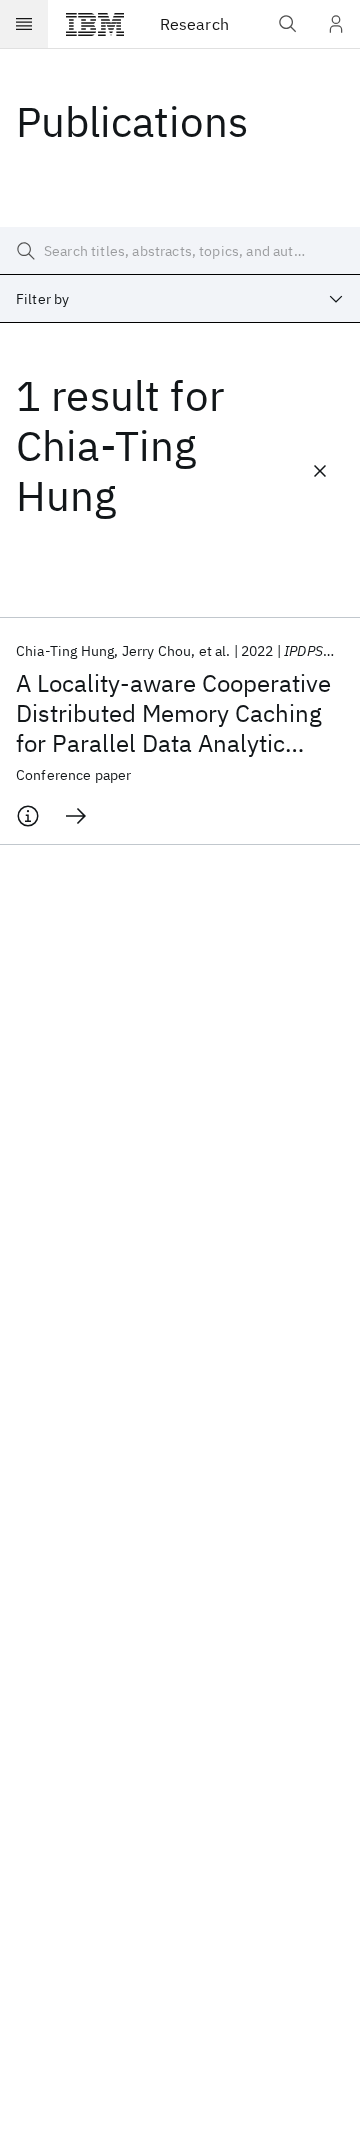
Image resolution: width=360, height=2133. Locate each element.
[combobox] (180, 299)
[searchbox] (180, 251)
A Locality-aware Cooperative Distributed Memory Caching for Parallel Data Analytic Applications (173, 713)
